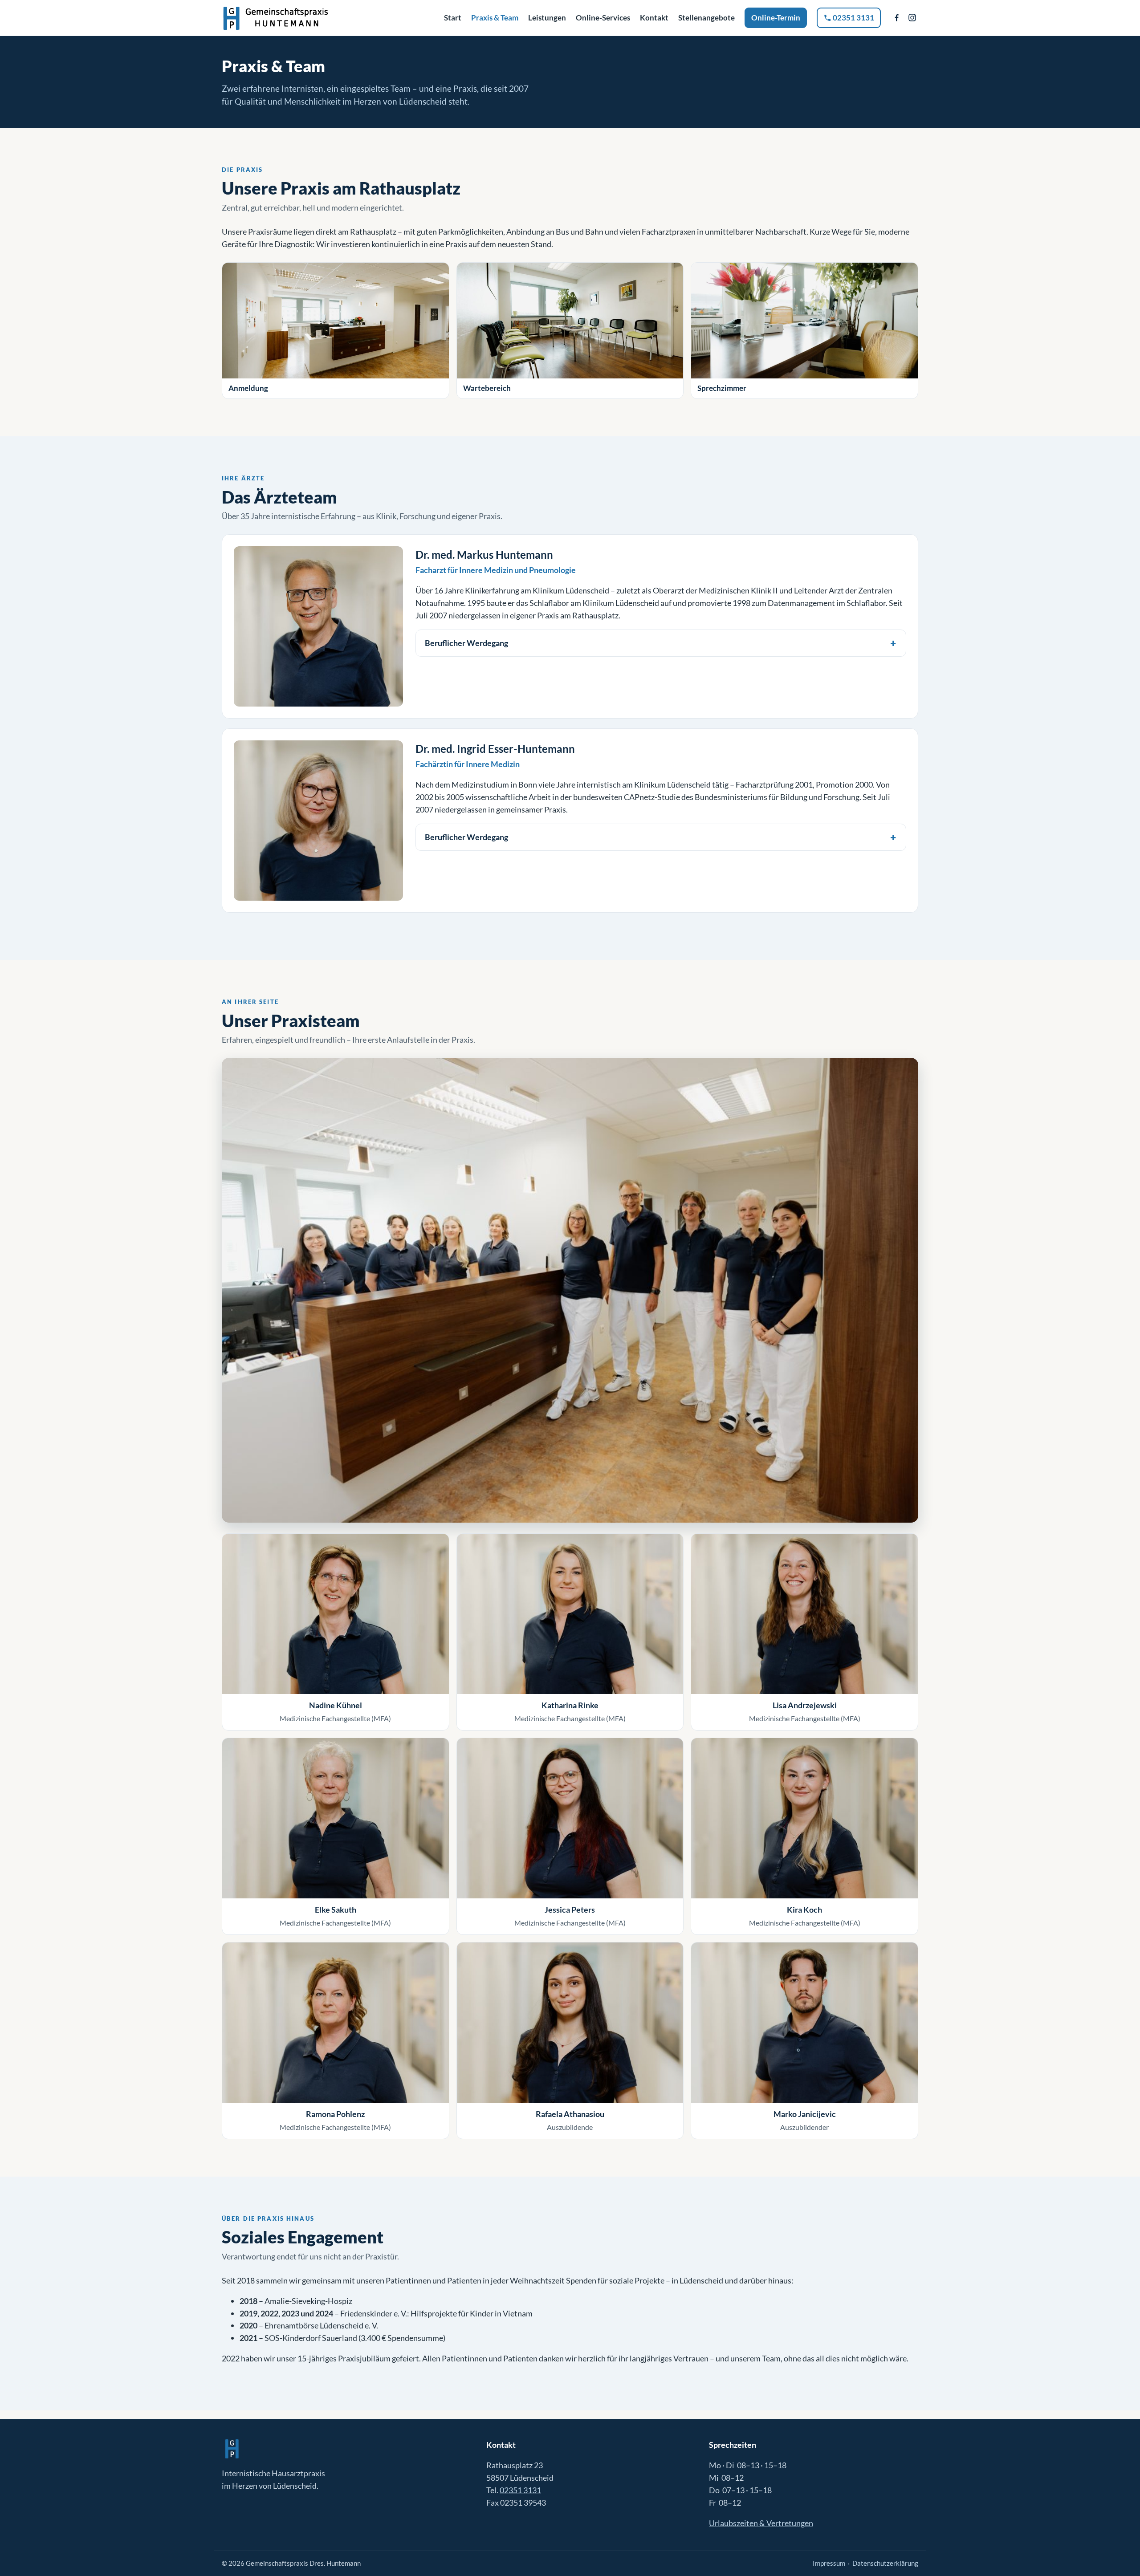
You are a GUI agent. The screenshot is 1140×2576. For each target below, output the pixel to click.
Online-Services (603, 18)
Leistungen (547, 18)
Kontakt (654, 18)
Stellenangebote (706, 18)
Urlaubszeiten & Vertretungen (761, 2523)
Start (453, 18)
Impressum (829, 2563)
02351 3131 (853, 18)
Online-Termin (776, 18)
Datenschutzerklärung (885, 2563)
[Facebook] (897, 18)
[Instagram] (912, 18)
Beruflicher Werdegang (466, 643)
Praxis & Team (495, 18)
